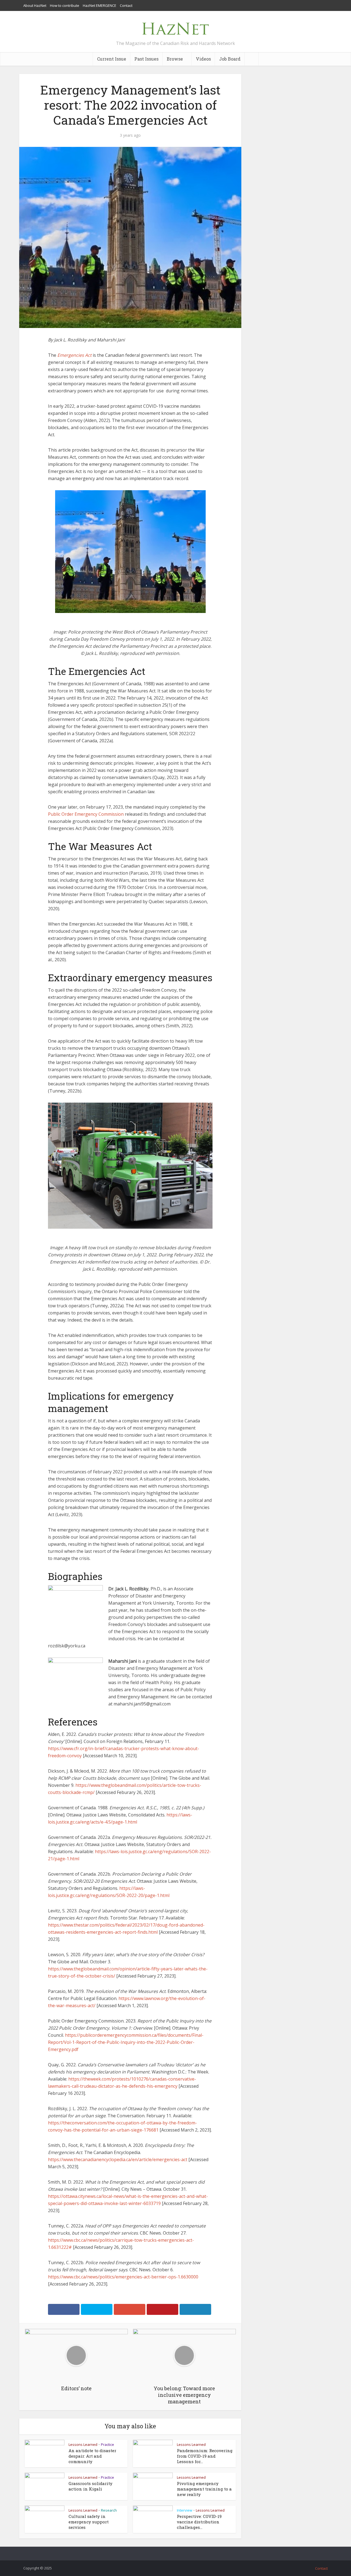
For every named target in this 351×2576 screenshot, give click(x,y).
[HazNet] (175, 27)
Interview (185, 2510)
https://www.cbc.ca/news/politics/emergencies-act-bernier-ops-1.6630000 (123, 2277)
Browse (175, 59)
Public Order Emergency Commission (86, 814)
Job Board (230, 59)
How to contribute (65, 5)
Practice (107, 2444)
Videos (203, 59)
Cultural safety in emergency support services (89, 2522)
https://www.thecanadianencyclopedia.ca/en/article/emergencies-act (118, 2159)
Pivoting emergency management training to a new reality (204, 2489)
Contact (126, 5)
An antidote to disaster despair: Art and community (92, 2456)
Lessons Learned (83, 2444)
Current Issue (112, 59)
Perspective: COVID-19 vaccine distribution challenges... (199, 2522)
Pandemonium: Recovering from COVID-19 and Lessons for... (205, 2456)
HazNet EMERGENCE (100, 5)
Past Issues (146, 59)
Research (109, 2510)
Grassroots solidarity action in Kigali (90, 2486)
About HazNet (35, 5)
